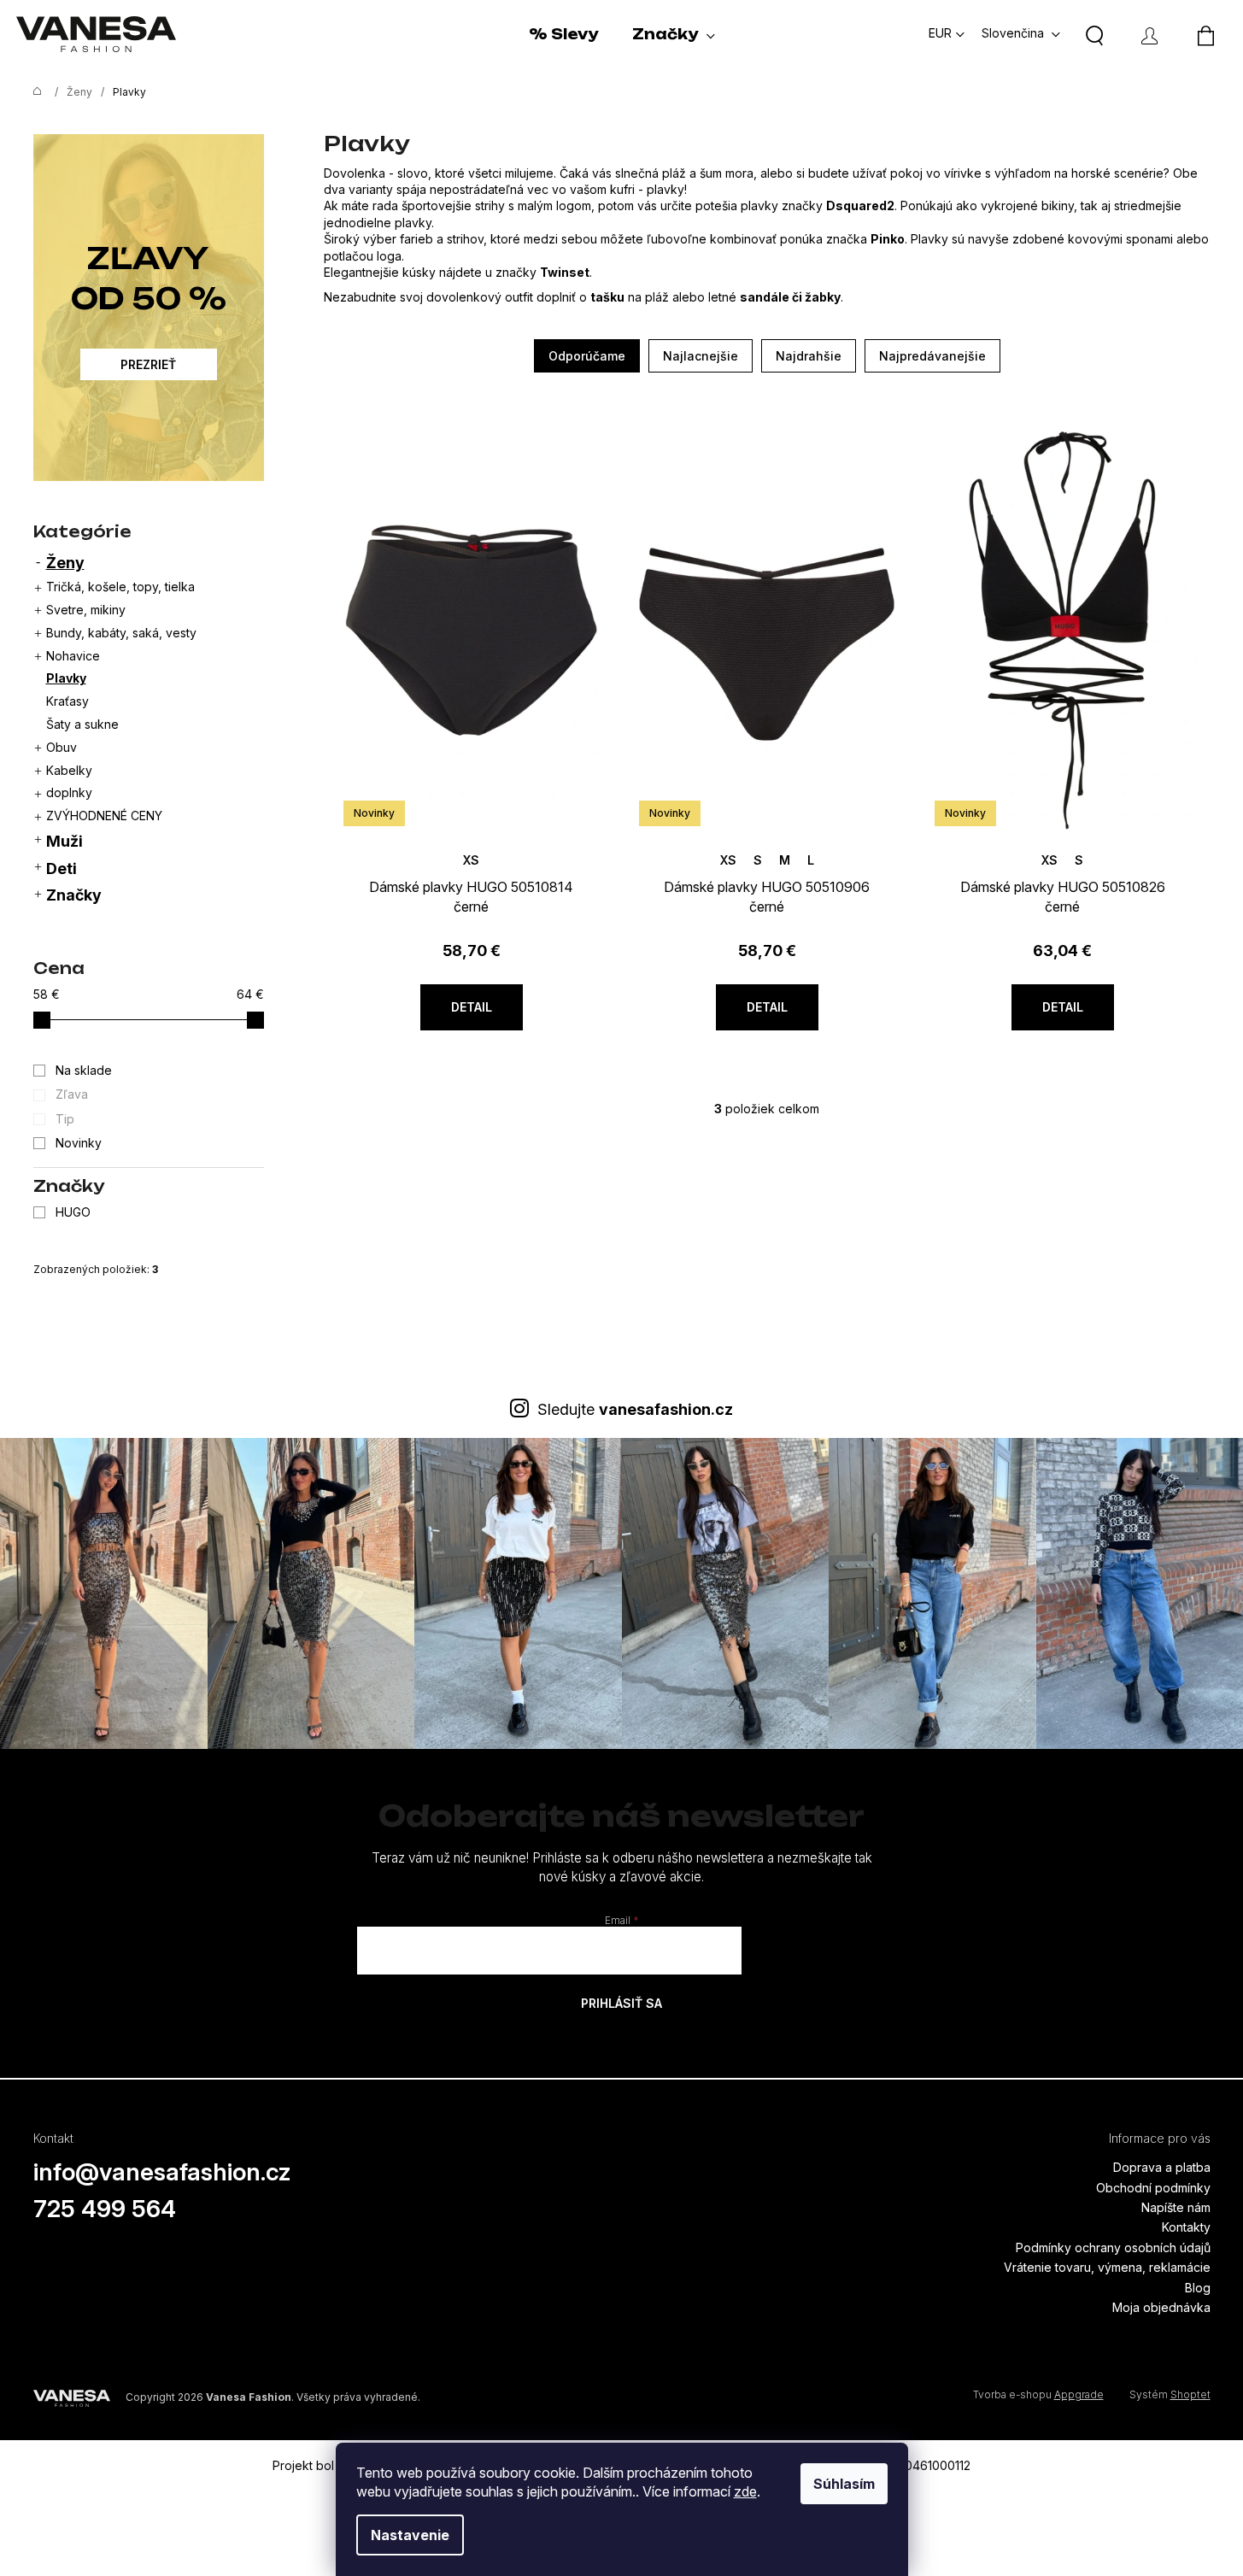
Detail (472, 1007)
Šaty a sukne (82, 724)
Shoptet (1190, 2394)
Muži (64, 841)
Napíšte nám (1176, 2207)
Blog (1198, 2288)
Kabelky (69, 770)
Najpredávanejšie (932, 356)
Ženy (65, 563)
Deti (62, 868)
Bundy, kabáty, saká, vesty (121, 633)
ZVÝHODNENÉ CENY (104, 816)
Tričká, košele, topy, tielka (120, 587)
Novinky (79, 1143)
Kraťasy (67, 701)
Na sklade (84, 1070)
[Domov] (33, 92)
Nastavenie (410, 2535)
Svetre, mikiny (86, 610)
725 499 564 (105, 2209)
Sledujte (635, 1409)
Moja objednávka (1161, 2307)
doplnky (69, 792)
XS (471, 860)
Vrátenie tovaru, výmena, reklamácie (1107, 2267)
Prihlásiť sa (621, 2003)
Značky (74, 895)
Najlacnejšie (701, 356)
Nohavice (73, 656)
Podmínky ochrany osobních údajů (1113, 2247)
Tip (65, 1119)
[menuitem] (563, 34)
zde (745, 2491)
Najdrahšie (809, 356)
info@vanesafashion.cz (162, 2172)
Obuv (62, 747)
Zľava (72, 1094)
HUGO (75, 1212)
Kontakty (1186, 2227)
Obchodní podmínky (1153, 2188)
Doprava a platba (1162, 2167)
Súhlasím (844, 2484)
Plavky (66, 678)
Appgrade (1079, 2394)
